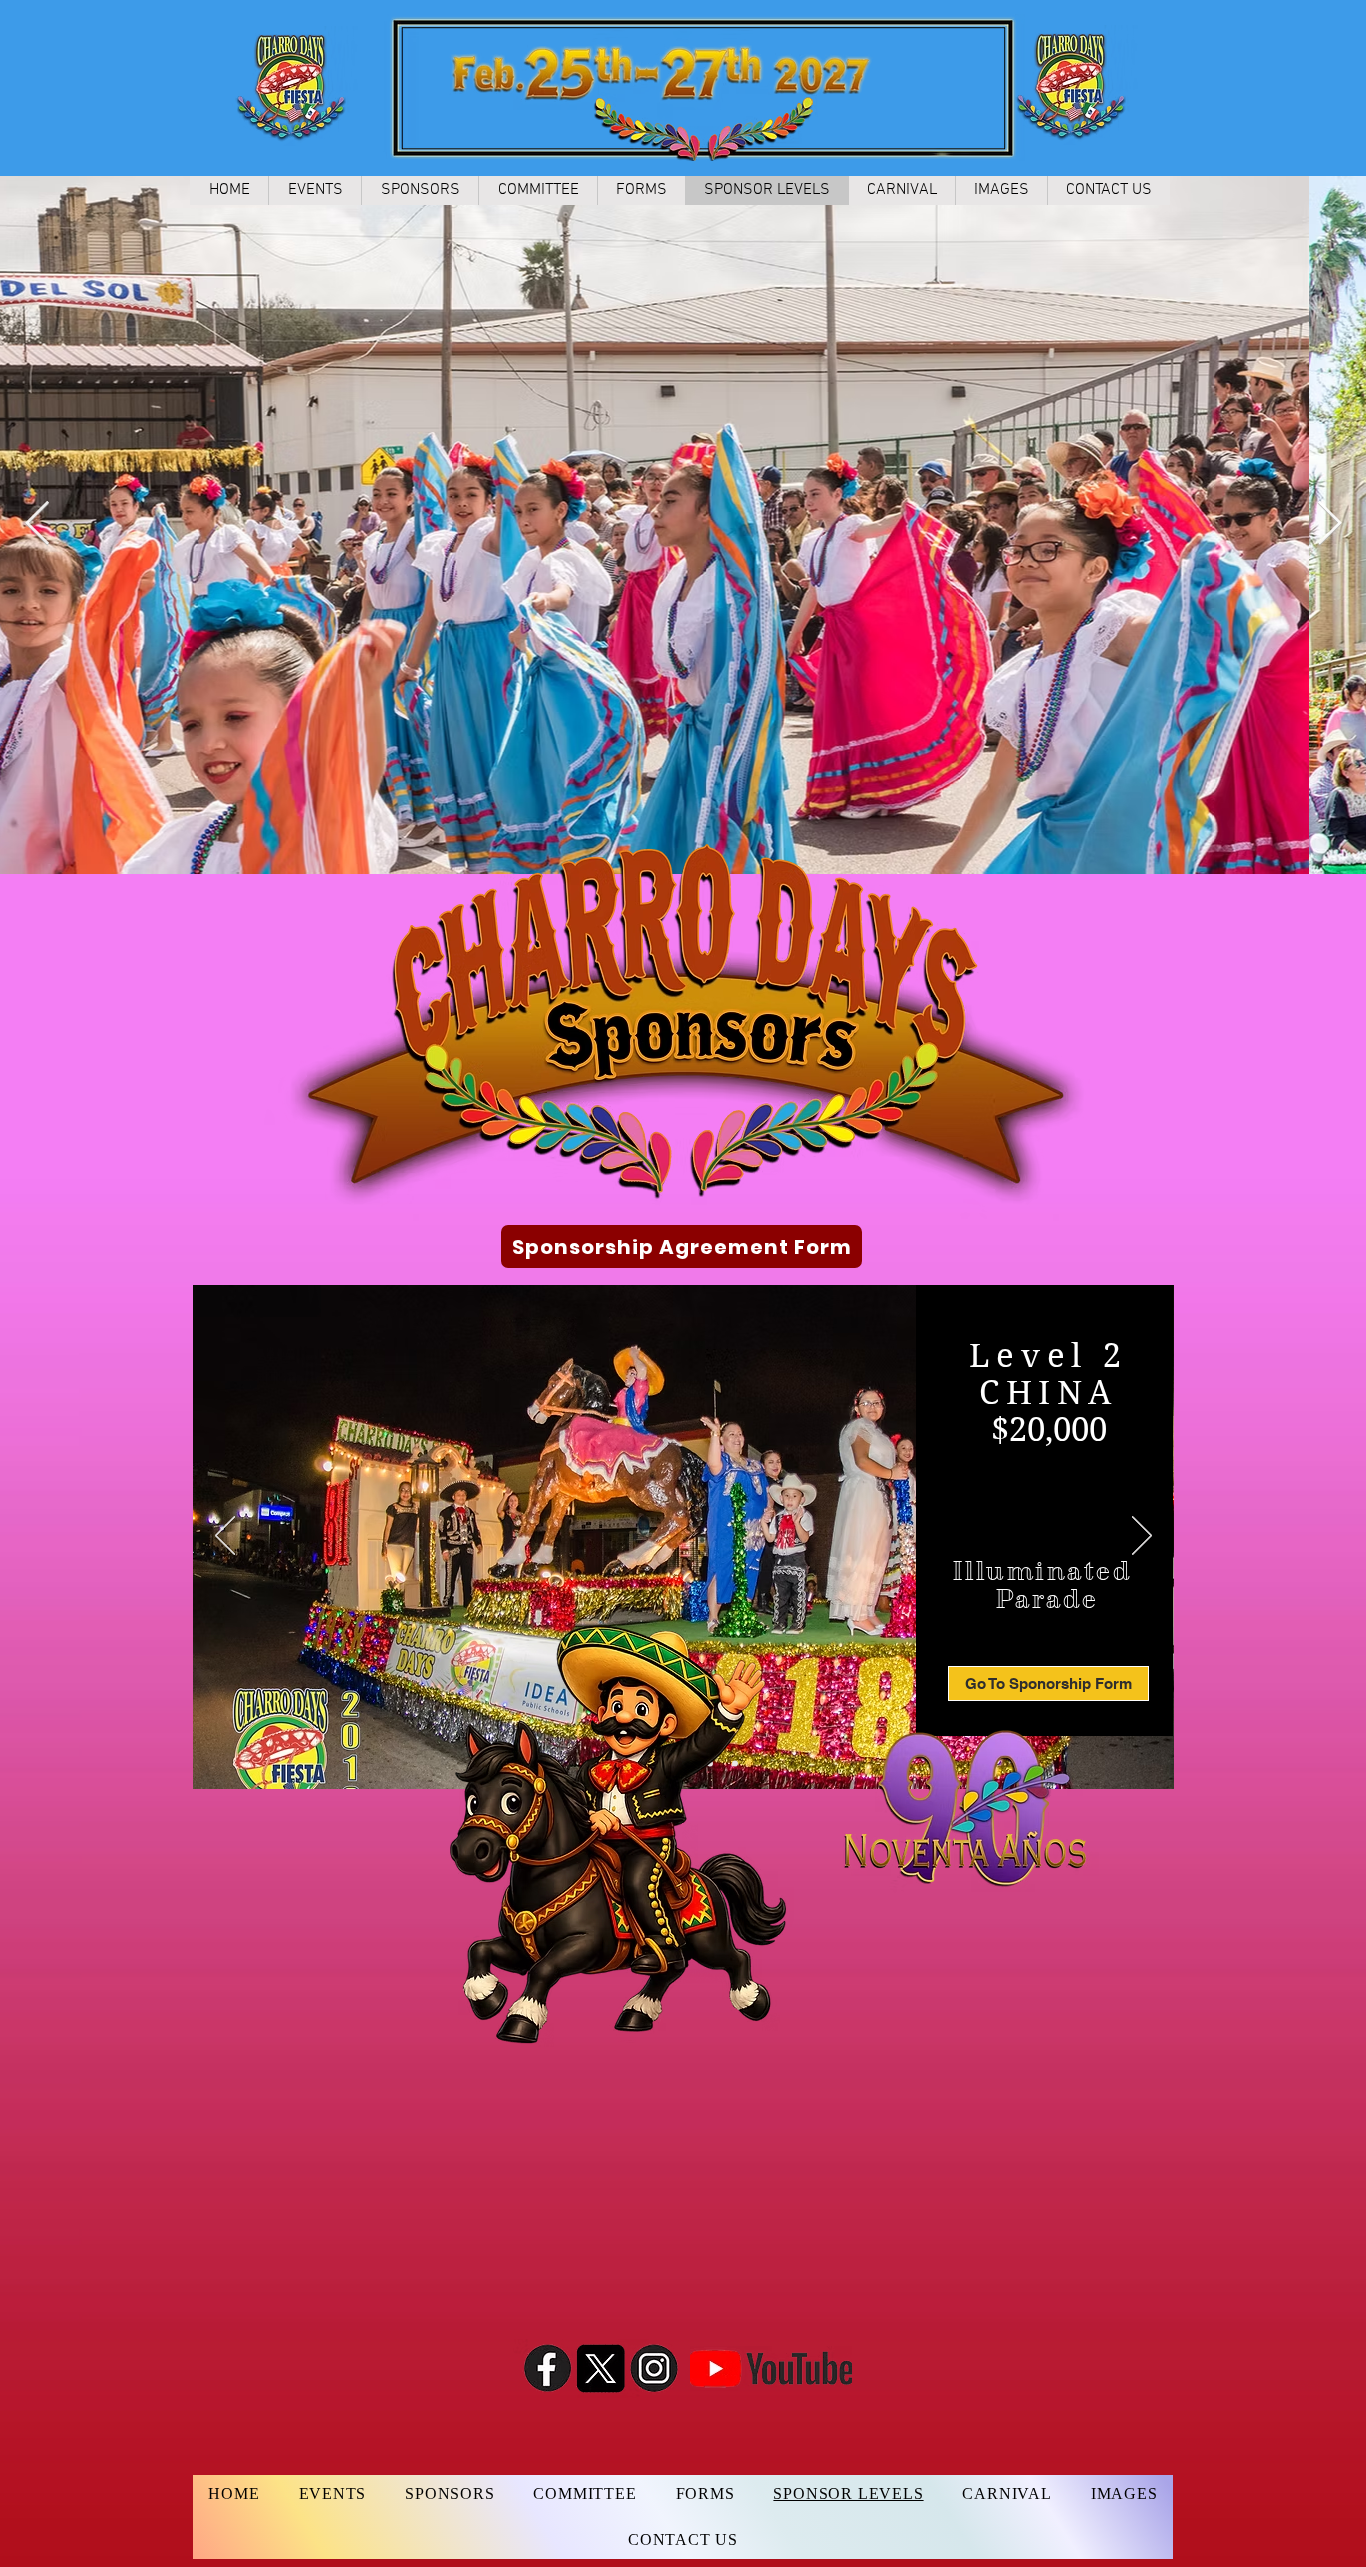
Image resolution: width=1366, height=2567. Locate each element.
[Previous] (225, 1537)
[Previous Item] (37, 524)
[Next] (1142, 1537)
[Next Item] (1329, 524)
